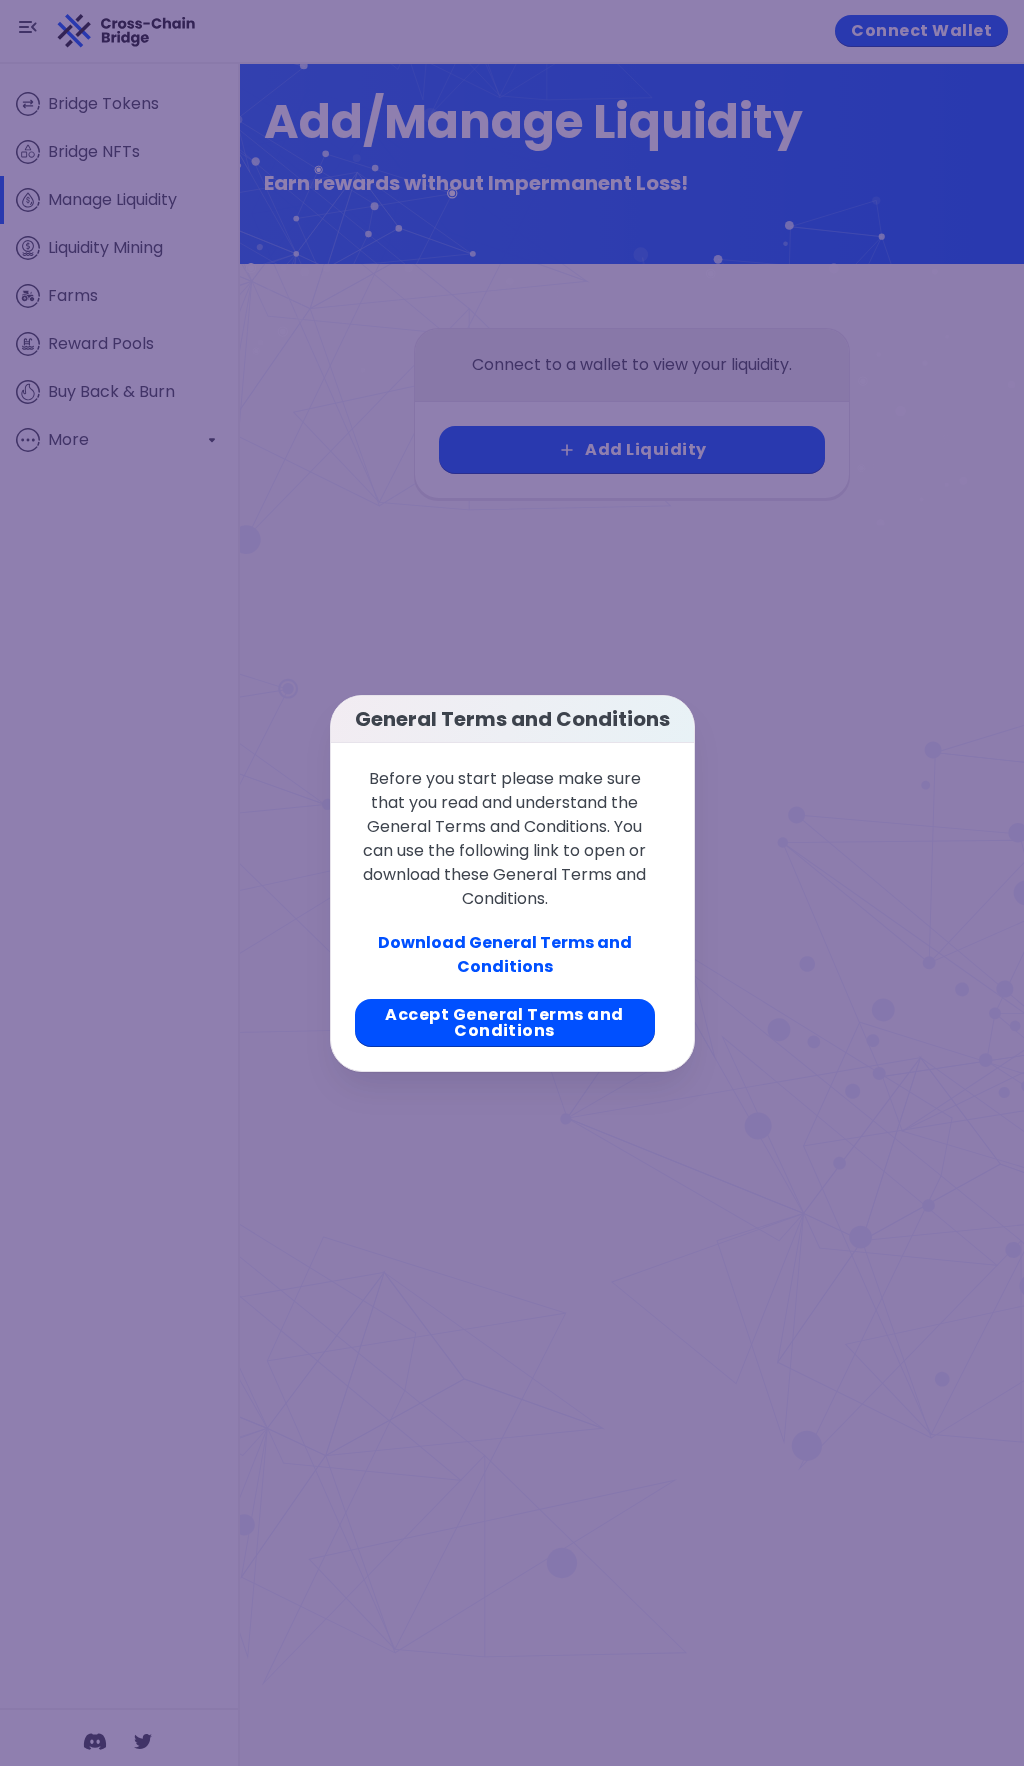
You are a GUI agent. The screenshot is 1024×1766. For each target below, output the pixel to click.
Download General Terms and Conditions (505, 954)
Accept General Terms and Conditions (504, 1022)
